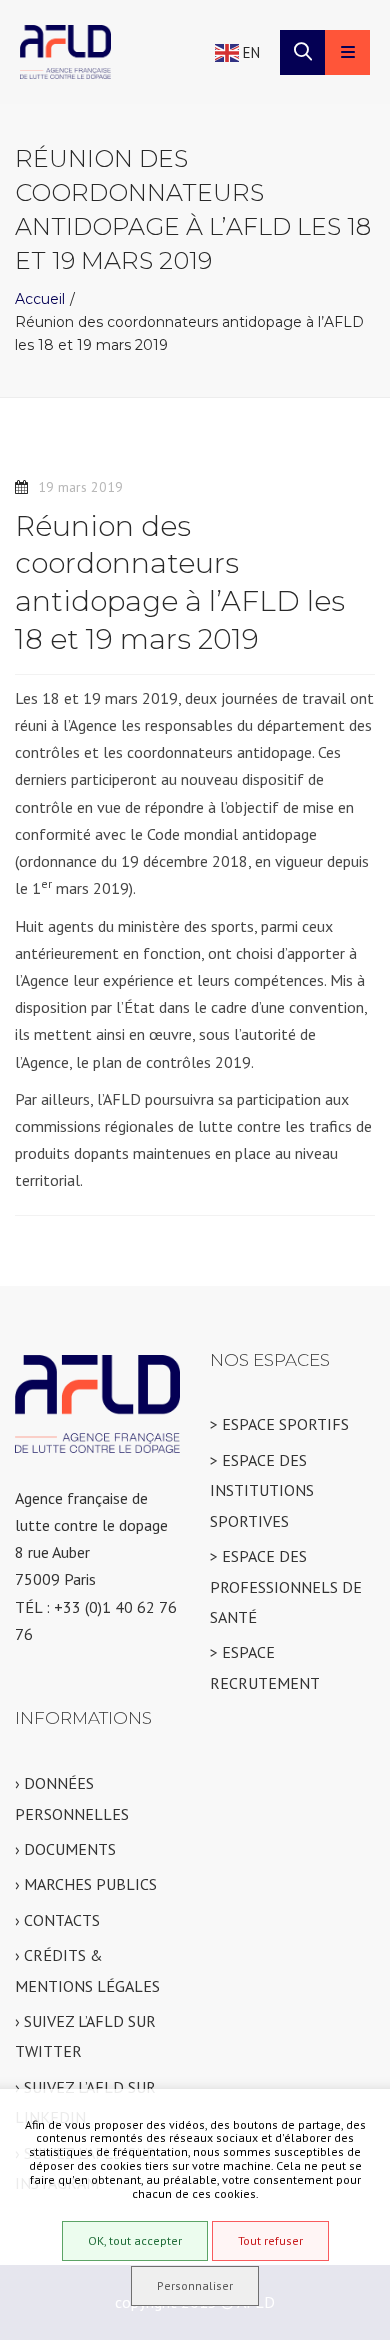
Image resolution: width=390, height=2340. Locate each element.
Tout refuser (270, 2240)
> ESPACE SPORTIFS (279, 1424)
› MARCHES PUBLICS (86, 1884)
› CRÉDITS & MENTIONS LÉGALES (87, 1970)
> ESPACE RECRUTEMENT (265, 1667)
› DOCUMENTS (65, 1849)
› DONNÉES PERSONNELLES (72, 1798)
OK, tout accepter (135, 2240)
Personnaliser (195, 2285)
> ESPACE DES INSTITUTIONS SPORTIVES (262, 1490)
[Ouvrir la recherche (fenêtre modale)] (302, 52)
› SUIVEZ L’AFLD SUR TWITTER (85, 2036)
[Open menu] (347, 52)
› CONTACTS (57, 1920)
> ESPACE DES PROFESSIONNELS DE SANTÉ (286, 1586)
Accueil (40, 299)
